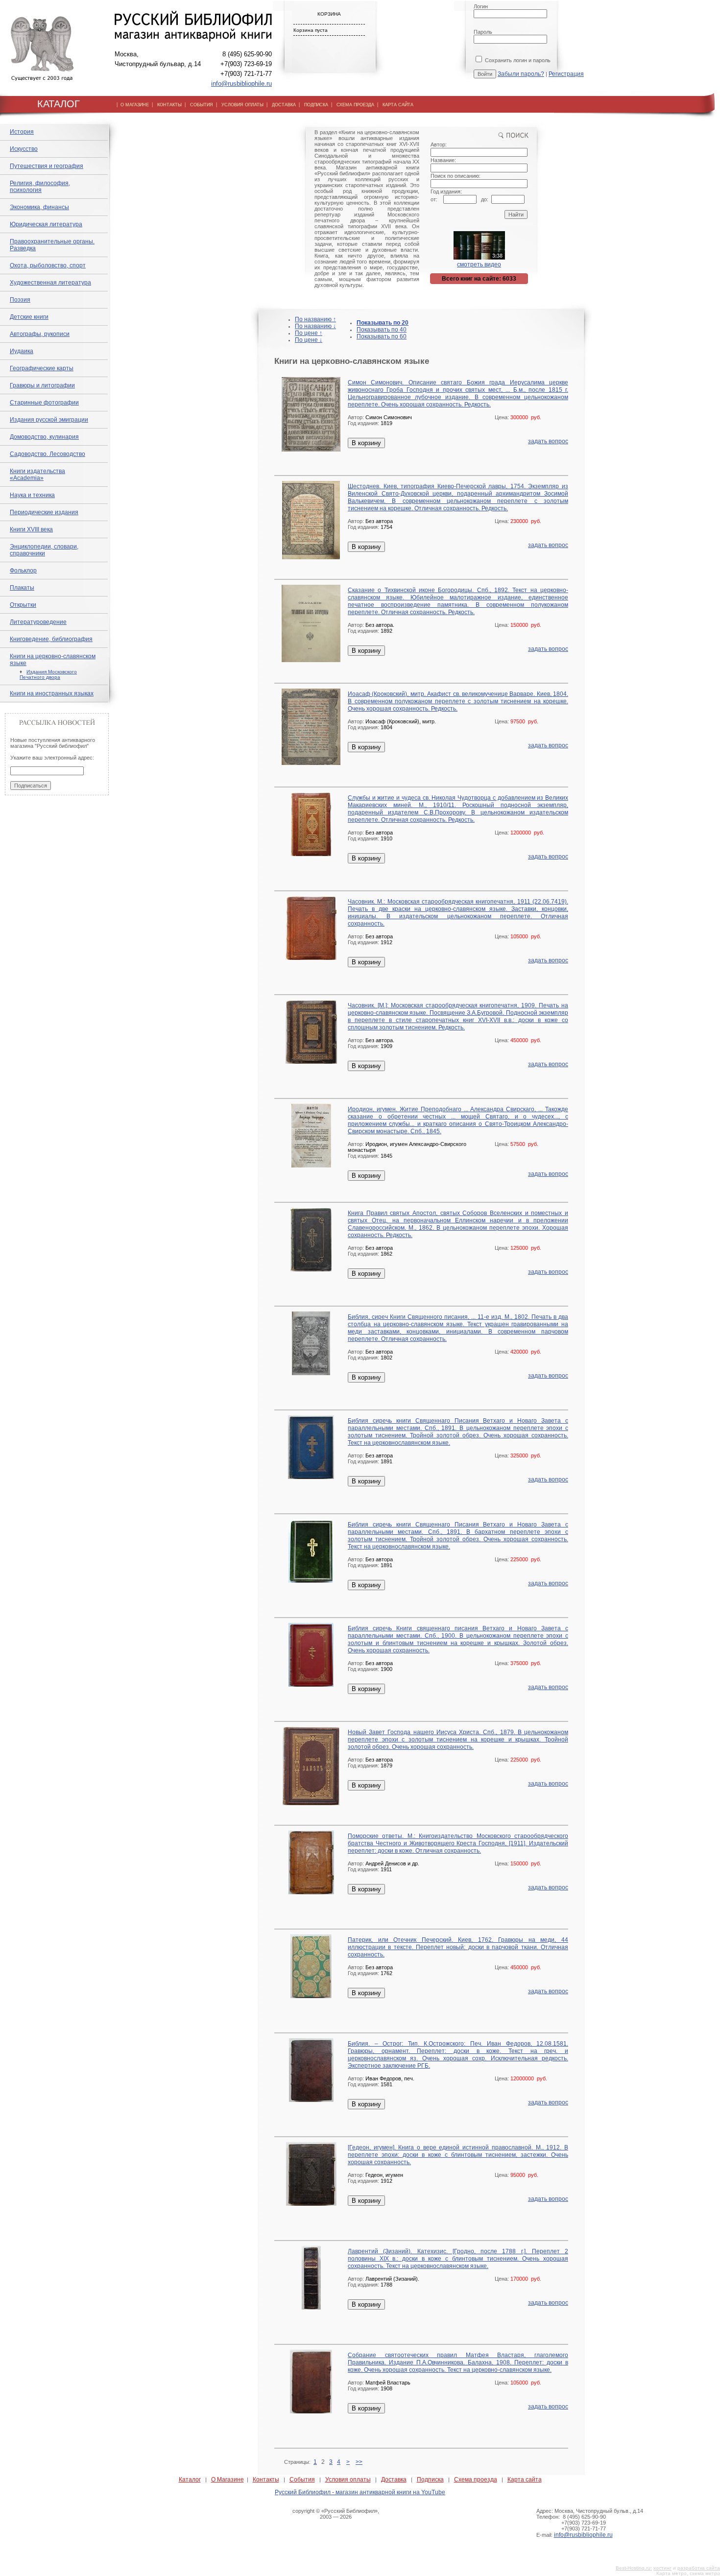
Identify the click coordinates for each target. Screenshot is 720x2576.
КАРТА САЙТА (398, 105)
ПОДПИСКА (316, 105)
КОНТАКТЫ (169, 105)
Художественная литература (50, 283)
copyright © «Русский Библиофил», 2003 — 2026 (336, 2514)
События (302, 2480)
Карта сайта (525, 2480)
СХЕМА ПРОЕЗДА (355, 105)
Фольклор (23, 571)
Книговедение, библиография (51, 639)
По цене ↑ (309, 333)
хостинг (662, 2568)
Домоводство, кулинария (44, 437)
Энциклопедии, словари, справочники (44, 550)
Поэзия (20, 300)
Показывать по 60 (382, 336)
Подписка (430, 2480)
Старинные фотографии (44, 403)
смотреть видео (479, 264)
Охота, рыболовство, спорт (48, 265)
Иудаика (22, 351)
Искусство (24, 149)
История (22, 132)
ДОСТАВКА (284, 105)
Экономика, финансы (39, 207)
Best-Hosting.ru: (634, 2568)
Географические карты (42, 368)
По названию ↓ (315, 326)
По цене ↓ (309, 340)
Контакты (266, 2480)
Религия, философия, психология (40, 187)
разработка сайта (699, 2568)
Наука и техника (32, 495)
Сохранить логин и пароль (517, 60)
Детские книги (29, 317)
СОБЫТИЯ (202, 105)
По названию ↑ (315, 319)
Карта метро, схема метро (688, 2573)
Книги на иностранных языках (52, 693)
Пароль (483, 32)
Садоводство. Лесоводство (48, 454)
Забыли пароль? (521, 74)
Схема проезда (476, 2480)
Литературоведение (38, 622)
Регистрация (566, 74)
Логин (481, 6)
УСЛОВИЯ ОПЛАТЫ (242, 105)
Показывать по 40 (382, 330)
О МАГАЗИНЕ (135, 105)
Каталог (190, 2480)
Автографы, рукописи (40, 334)
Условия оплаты (348, 2480)
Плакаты (22, 588)
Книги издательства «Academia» (37, 475)
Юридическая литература (46, 224)
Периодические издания (44, 512)
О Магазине (228, 2480)
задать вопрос (548, 441)
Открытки (23, 605)
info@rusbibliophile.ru (241, 83)
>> (359, 2462)
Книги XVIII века (31, 529)
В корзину (366, 443)
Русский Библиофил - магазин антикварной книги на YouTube (360, 2492)
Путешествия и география (47, 166)
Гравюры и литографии (42, 385)
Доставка (394, 2480)
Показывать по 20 (383, 323)
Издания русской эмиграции (49, 420)
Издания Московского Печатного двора (48, 674)
